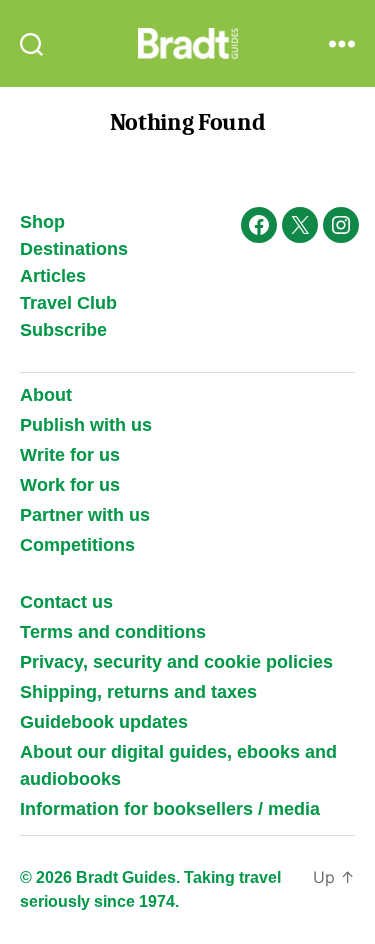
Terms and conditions (113, 632)
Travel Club (68, 303)
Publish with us (86, 425)
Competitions (77, 545)
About (46, 395)
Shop (42, 222)
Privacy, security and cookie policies (176, 662)
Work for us (70, 485)
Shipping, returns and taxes (138, 692)
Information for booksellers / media (170, 809)
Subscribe (63, 330)
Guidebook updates (104, 722)
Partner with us (85, 515)
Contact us (66, 602)
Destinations (74, 249)
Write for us (70, 455)
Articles (53, 276)
